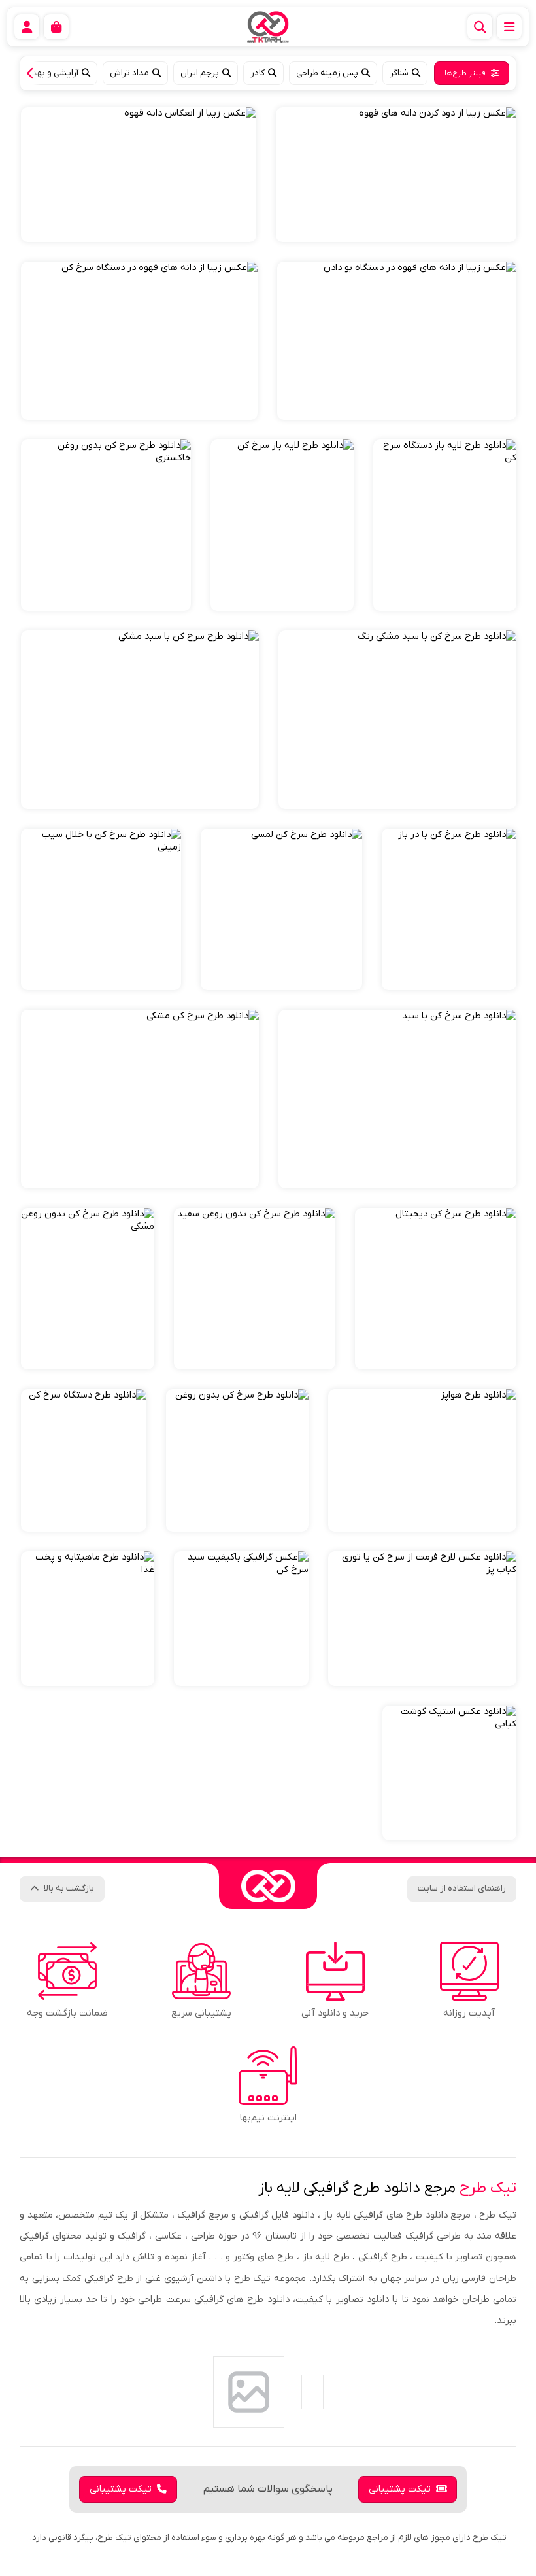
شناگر (399, 73)
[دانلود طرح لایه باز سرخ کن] (282, 525)
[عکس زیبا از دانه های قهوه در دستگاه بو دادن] (397, 341)
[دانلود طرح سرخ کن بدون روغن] (237, 1460)
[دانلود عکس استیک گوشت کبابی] (449, 1773)
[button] (33, 73)
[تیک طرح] (268, 1886)
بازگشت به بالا (69, 1888)
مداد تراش (129, 73)
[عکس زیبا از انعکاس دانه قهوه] (139, 175)
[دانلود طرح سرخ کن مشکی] (140, 1099)
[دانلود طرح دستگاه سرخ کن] (84, 1460)
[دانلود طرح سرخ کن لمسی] (281, 909)
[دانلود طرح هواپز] (422, 1460)
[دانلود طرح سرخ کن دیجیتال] (436, 1289)
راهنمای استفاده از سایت (462, 1888)
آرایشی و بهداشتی (46, 73)
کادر (258, 73)
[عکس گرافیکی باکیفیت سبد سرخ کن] (241, 1619)
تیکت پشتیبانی (400, 2489)
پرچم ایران (200, 73)
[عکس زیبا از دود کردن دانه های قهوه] (396, 175)
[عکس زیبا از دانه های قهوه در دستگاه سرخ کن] (139, 341)
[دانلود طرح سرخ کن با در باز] (449, 909)
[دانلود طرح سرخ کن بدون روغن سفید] (255, 1289)
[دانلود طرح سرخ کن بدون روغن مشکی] (88, 1289)
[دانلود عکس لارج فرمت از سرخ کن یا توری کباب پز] (422, 1619)
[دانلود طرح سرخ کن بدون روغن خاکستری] (106, 525)
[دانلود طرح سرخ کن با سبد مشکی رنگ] (397, 720)
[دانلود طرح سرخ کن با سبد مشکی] (140, 720)
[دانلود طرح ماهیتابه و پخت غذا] (88, 1619)
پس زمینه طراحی (327, 73)
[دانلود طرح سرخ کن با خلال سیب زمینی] (101, 909)
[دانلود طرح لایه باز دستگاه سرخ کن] (445, 525)
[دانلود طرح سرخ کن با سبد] (397, 1099)
